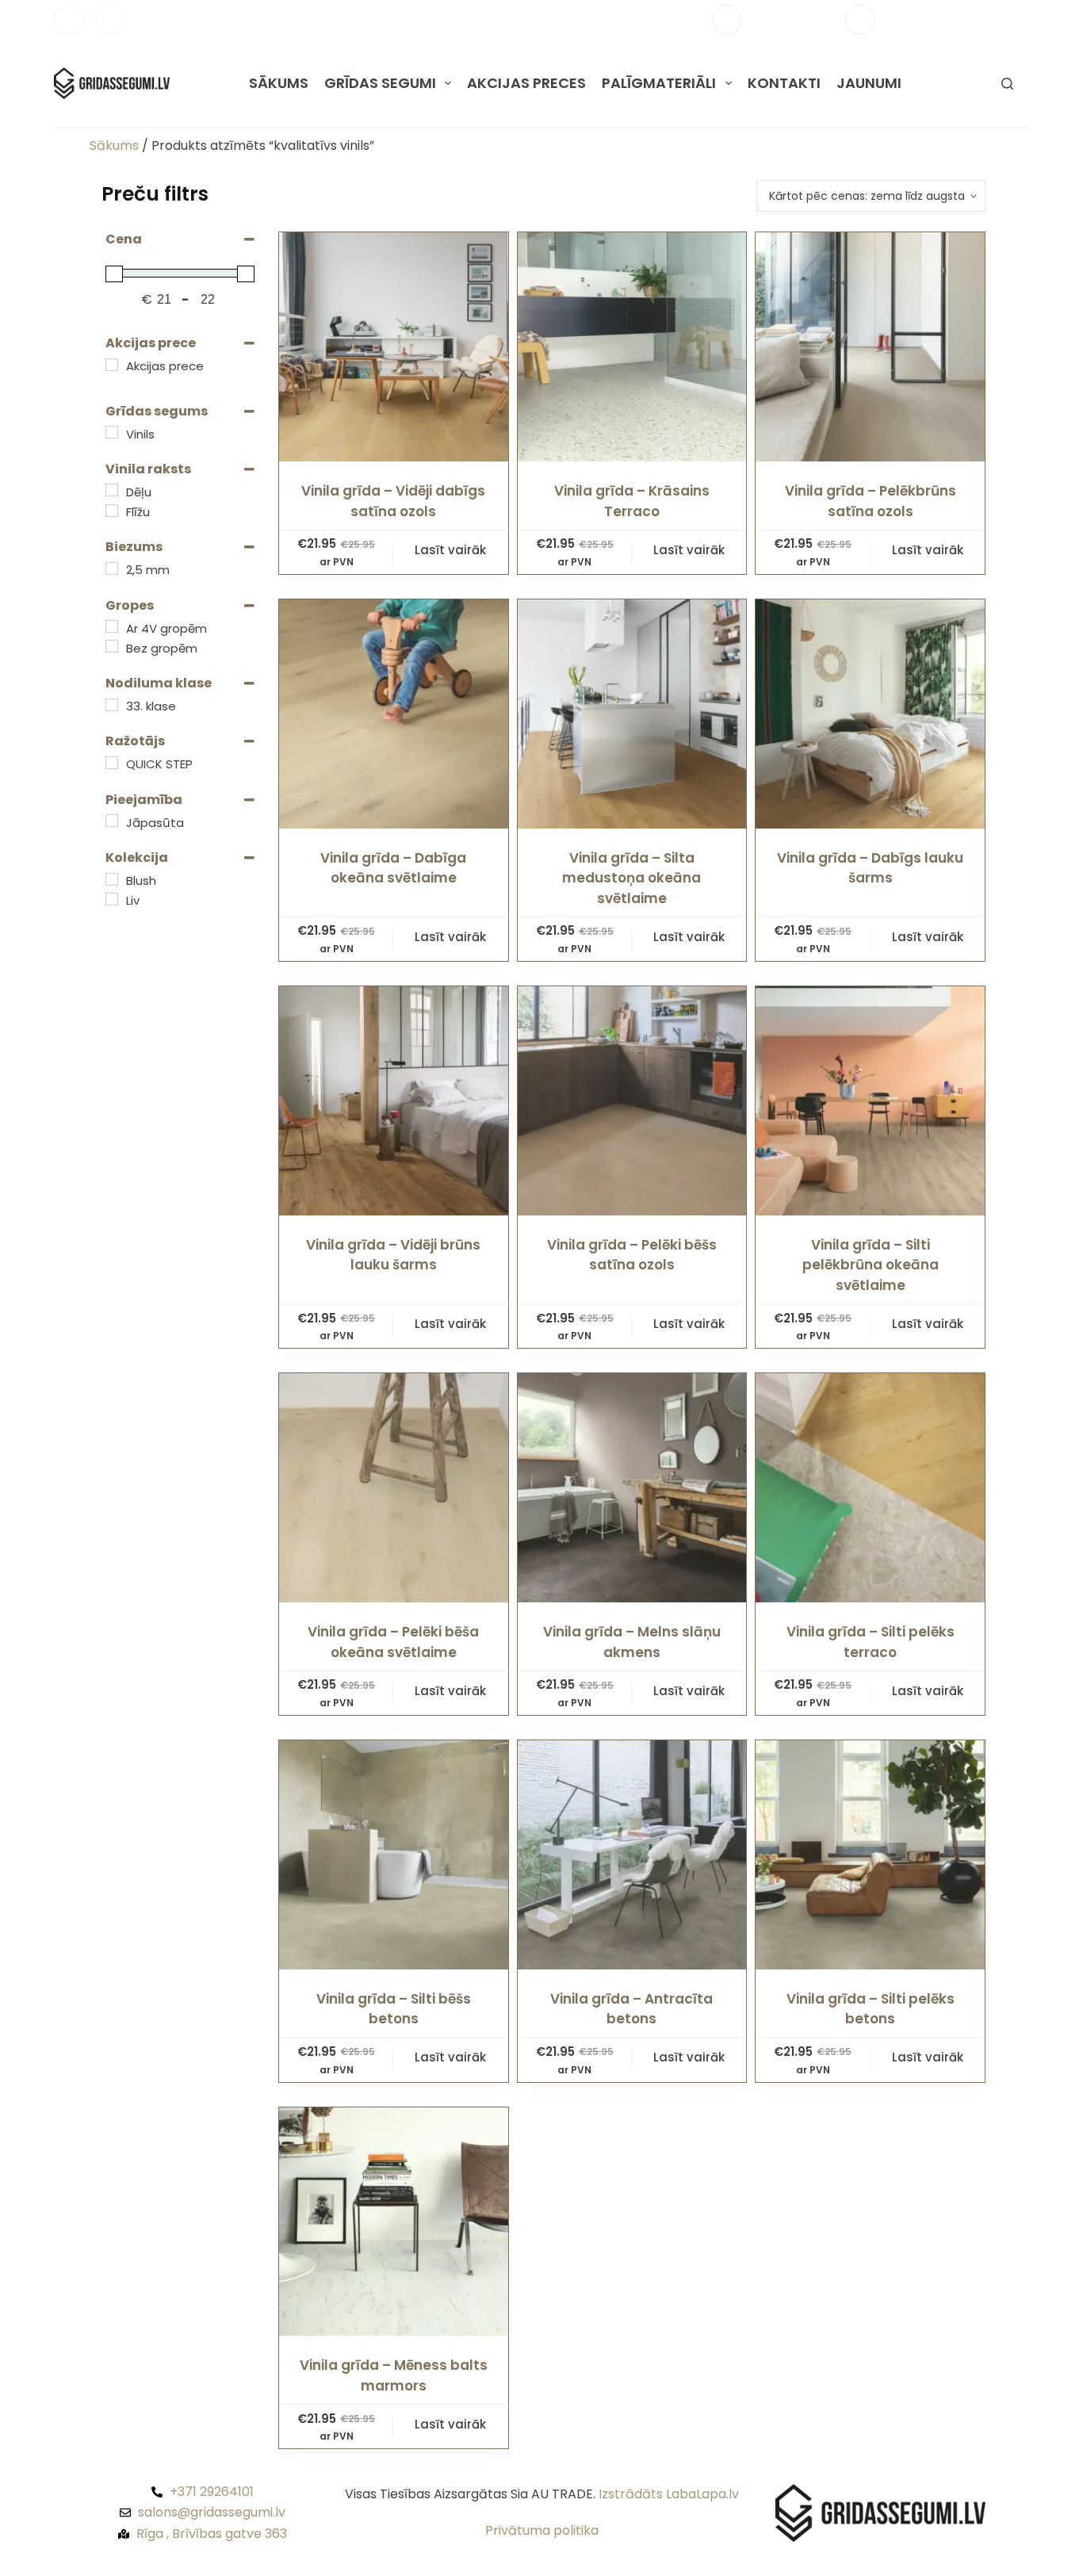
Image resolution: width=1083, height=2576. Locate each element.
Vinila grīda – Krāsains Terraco (632, 501)
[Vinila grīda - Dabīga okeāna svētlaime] (394, 714)
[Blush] (112, 879)
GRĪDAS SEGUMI (380, 83)
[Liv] (112, 899)
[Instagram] (111, 20)
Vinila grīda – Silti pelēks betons (871, 2009)
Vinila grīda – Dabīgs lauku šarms (870, 868)
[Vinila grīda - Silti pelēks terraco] (870, 1488)
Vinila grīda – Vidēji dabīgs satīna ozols (393, 501)
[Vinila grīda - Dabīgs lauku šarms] (870, 714)
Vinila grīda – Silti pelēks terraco (871, 1642)
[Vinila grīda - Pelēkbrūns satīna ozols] (870, 347)
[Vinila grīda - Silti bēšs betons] (394, 1855)
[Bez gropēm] (112, 646)
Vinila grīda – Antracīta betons (631, 2009)
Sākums (114, 145)
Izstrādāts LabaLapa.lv (669, 2494)
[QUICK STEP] (112, 763)
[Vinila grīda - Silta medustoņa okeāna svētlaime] (632, 714)
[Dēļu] (112, 490)
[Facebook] (69, 20)
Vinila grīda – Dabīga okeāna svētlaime (393, 868)
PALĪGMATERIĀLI (659, 83)
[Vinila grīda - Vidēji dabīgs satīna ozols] (394, 347)
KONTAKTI (784, 83)
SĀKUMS (279, 83)
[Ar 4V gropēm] (112, 626)
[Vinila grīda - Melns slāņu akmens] (632, 1488)
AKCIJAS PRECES (526, 83)
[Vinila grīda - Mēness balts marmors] (394, 2222)
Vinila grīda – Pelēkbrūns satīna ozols (871, 501)
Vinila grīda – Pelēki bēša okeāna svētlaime (393, 1642)
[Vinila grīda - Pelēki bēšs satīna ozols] (632, 1101)
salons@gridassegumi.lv (958, 19)
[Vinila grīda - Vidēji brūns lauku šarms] (394, 1101)
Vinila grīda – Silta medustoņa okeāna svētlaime (631, 878)
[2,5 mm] (112, 568)
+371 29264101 (793, 19)
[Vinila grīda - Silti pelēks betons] (870, 1855)
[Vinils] (112, 432)
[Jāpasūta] (112, 821)
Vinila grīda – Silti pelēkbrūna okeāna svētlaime (871, 1265)
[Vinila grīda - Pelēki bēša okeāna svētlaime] (394, 1488)
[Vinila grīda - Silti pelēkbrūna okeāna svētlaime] (870, 1101)
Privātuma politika (542, 2530)
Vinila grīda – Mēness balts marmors (394, 2375)
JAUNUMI (869, 83)
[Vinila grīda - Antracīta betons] (632, 1855)
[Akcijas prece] (112, 365)
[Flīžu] (112, 511)
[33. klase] (112, 705)
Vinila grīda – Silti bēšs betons (394, 2009)
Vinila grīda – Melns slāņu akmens (632, 1642)
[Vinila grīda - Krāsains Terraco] (632, 347)
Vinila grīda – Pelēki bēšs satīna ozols (632, 1255)
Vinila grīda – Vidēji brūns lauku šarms (393, 1255)
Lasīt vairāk (450, 550)
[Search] (1007, 84)
